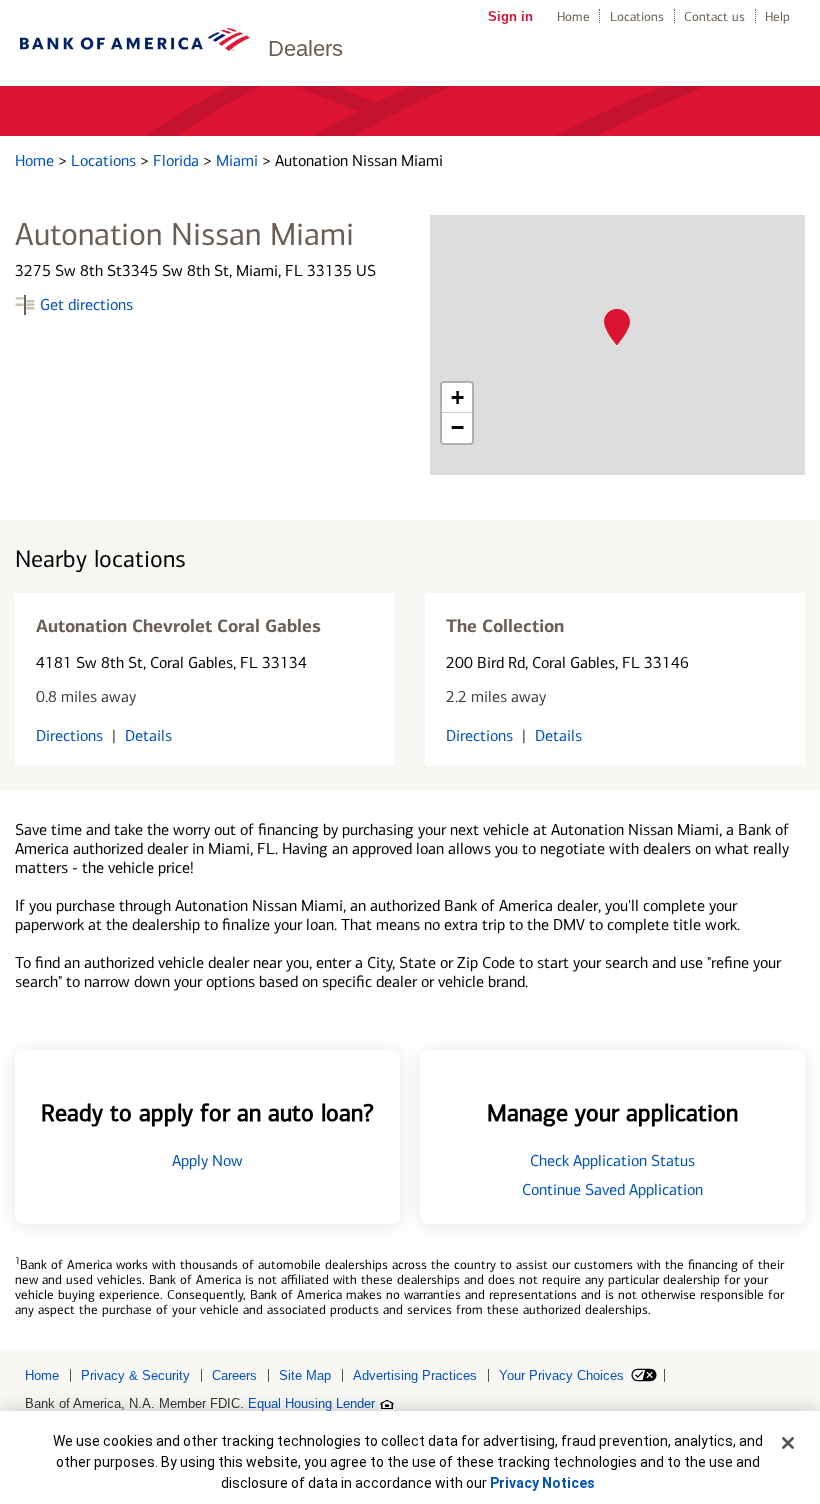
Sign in (510, 16)
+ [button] (457, 397)
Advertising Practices (415, 1375)
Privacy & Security (135, 1375)
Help (777, 16)
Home (573, 16)
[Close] (788, 1443)
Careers (234, 1375)
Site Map (305, 1375)
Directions (69, 735)
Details (148, 735)
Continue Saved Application (612, 1189)
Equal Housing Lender (311, 1403)
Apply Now (207, 1160)
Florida (178, 160)
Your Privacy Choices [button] (561, 1375)
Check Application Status (612, 1160)
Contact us (714, 16)
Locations (637, 16)
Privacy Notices (542, 1483)
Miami (239, 160)
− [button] (457, 427)
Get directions (86, 304)
